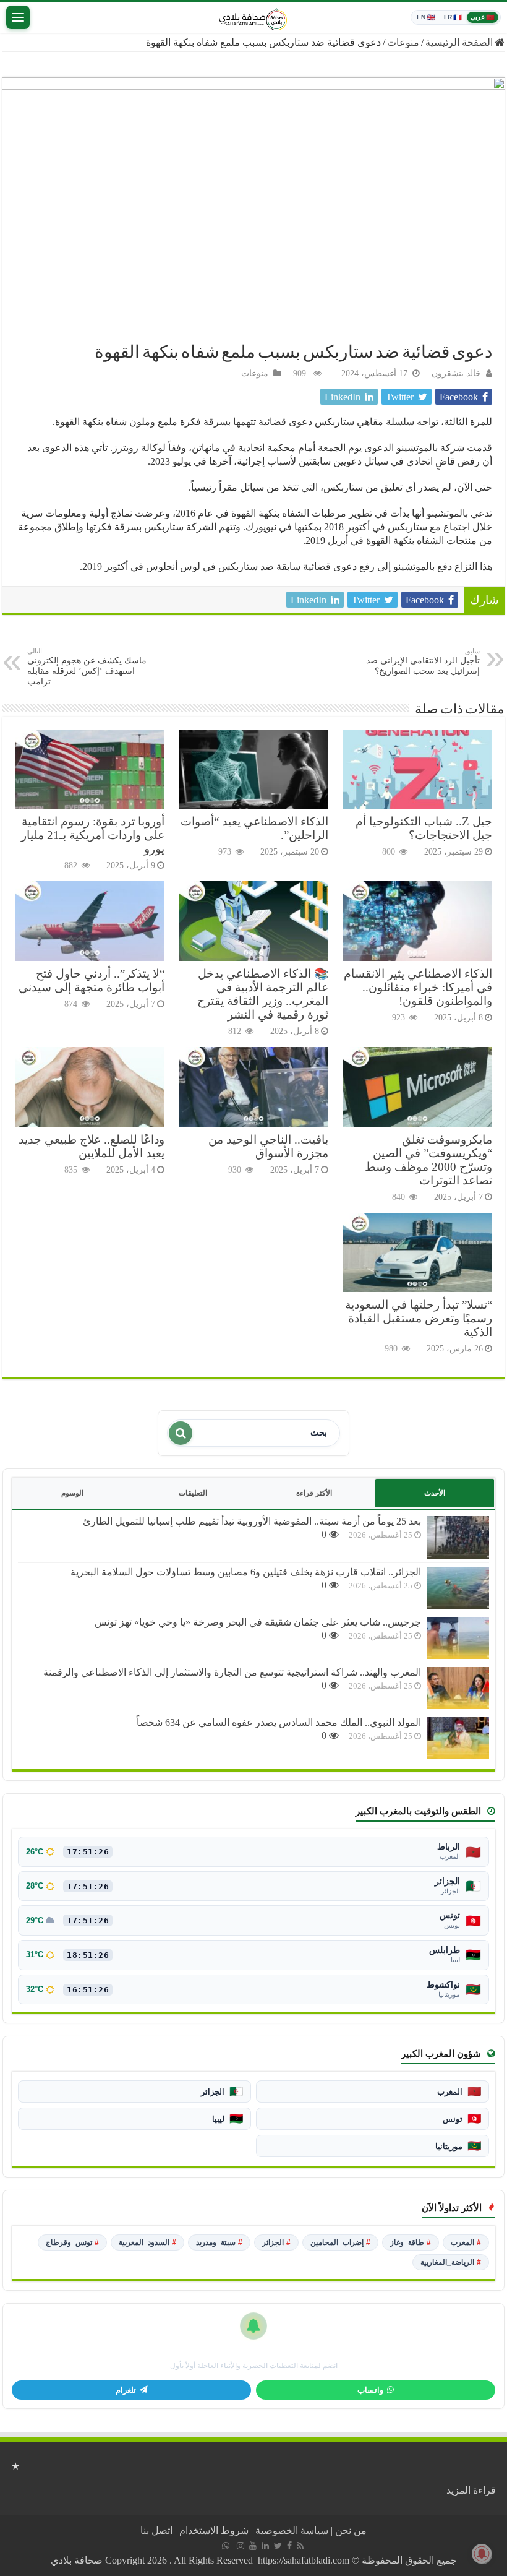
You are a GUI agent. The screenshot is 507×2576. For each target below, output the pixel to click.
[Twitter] (278, 2546)
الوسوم (72, 1493)
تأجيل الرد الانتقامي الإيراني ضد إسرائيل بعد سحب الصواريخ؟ (423, 661)
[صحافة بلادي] (253, 17)
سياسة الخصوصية (292, 2531)
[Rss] (300, 2546)
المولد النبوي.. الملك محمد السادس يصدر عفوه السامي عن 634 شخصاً (279, 1722)
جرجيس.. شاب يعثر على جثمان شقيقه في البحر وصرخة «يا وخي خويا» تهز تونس (258, 1622)
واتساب (370, 2390)
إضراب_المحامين (340, 2242)
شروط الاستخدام (214, 2531)
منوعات (403, 42)
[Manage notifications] (482, 2554)
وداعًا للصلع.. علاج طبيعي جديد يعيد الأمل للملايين (92, 1146)
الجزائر (276, 2242)
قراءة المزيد (471, 2490)
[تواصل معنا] (226, 2546)
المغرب (466, 2242)
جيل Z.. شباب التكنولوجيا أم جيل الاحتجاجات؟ (424, 828)
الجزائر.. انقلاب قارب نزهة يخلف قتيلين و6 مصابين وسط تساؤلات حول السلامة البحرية (246, 1572)
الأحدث (435, 1493)
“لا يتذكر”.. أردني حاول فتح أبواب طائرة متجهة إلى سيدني (92, 980)
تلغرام (126, 2390)
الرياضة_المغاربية (451, 2262)
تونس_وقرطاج (72, 2242)
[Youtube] (253, 2546)
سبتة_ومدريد (219, 2242)
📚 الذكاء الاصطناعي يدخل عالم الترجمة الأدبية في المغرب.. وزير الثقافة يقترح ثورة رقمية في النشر (263, 994)
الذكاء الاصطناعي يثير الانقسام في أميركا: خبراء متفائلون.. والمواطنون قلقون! (418, 987)
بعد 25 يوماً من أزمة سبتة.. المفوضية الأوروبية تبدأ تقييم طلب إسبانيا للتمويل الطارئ (252, 1521)
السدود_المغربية (147, 2242)
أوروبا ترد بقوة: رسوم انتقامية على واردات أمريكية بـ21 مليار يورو (93, 835)
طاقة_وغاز (411, 2242)
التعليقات (193, 1493)
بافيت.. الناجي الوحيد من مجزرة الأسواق (268, 1146)
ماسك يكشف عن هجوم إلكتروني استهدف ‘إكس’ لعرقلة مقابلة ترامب (87, 667)
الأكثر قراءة (314, 1493)
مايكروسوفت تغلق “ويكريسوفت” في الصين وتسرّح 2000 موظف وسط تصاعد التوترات (428, 1160)
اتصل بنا (156, 2531)
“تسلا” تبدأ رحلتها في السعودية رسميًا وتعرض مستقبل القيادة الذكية (419, 1318)
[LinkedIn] (265, 2546)
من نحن (351, 2531)
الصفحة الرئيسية (460, 42)
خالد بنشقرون (456, 373)
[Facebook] (289, 2546)
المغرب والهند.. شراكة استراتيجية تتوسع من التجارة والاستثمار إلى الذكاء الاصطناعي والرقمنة (232, 1672)
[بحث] (181, 1433)
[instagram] (241, 2546)
